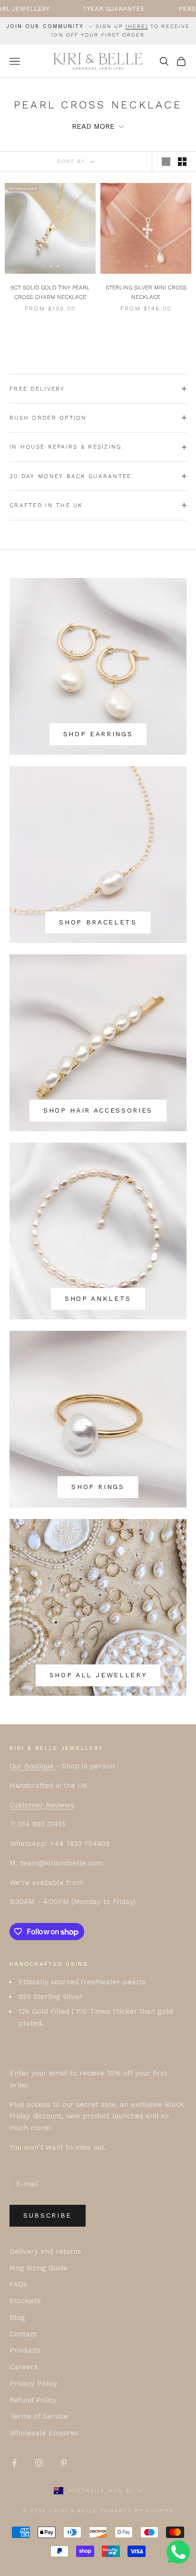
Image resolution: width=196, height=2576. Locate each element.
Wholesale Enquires (44, 2433)
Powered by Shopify (137, 2511)
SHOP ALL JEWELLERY (98, 1675)
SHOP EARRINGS (98, 734)
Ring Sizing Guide (39, 2268)
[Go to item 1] (43, 266)
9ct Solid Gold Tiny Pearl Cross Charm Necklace (50, 292)
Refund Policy (33, 2400)
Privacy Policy (34, 2384)
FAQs (18, 2284)
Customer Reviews (42, 1805)
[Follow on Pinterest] (64, 2463)
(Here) (137, 26)
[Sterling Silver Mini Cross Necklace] (146, 228)
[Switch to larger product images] (166, 162)
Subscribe (48, 2215)
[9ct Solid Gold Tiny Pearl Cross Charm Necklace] (50, 228)
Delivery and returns (45, 2251)
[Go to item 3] (58, 266)
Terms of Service (39, 2416)
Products (25, 2350)
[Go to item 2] (50, 266)
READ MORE (93, 126)
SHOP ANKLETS (98, 1298)
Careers (24, 2367)
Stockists (25, 2301)
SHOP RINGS (98, 1487)
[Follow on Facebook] (14, 2463)
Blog (17, 2317)
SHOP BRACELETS (98, 922)
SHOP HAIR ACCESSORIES (98, 1110)
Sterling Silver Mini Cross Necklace (146, 292)
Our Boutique (33, 1766)
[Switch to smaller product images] (182, 162)
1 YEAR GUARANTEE (74, 9)
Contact (23, 2334)
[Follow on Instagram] (39, 2463)
